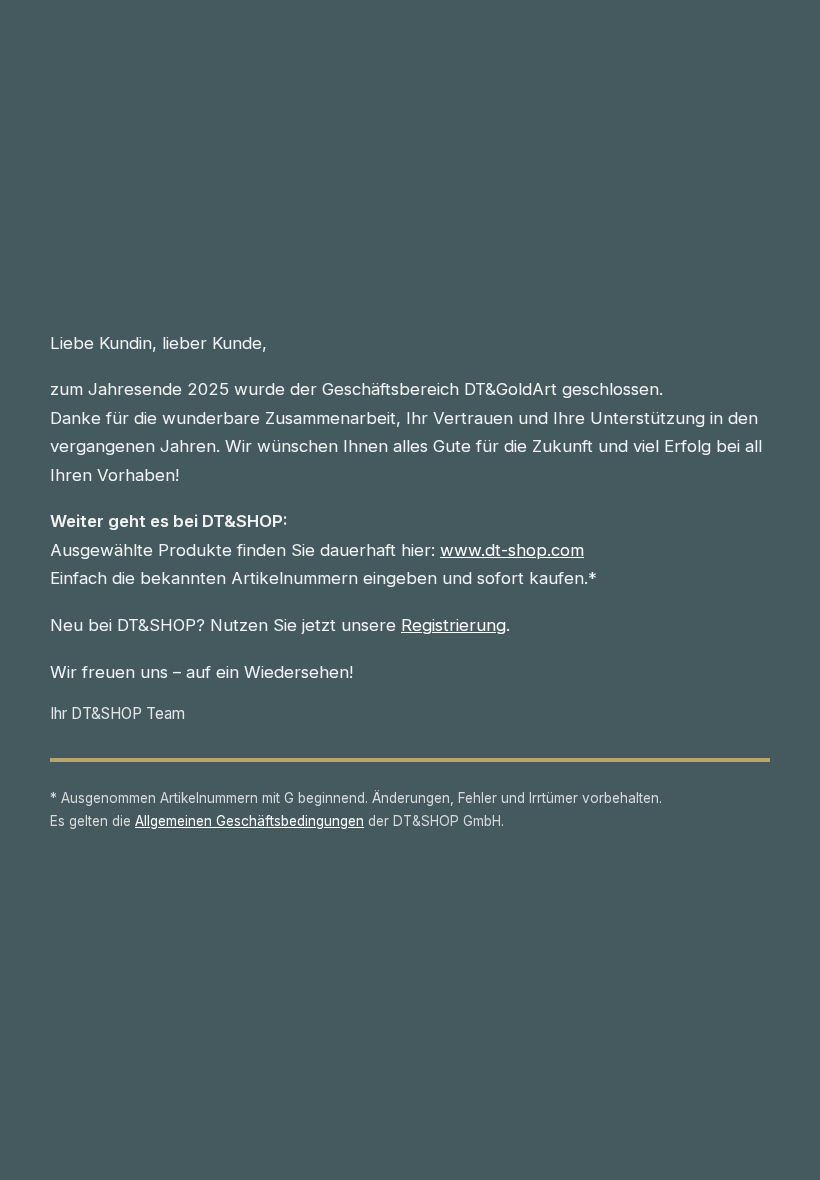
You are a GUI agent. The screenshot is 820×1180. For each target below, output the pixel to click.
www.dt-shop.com (512, 550)
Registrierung (453, 625)
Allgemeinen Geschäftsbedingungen (249, 821)
